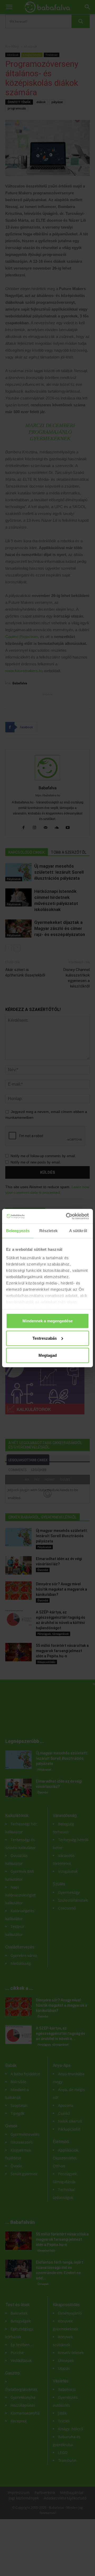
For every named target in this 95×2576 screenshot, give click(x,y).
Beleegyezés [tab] (18, 1231)
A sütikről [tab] (78, 1231)
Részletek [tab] (48, 1231)
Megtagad (48, 1355)
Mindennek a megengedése (47, 1321)
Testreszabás (45, 1338)
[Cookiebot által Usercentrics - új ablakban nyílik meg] (67, 1216)
